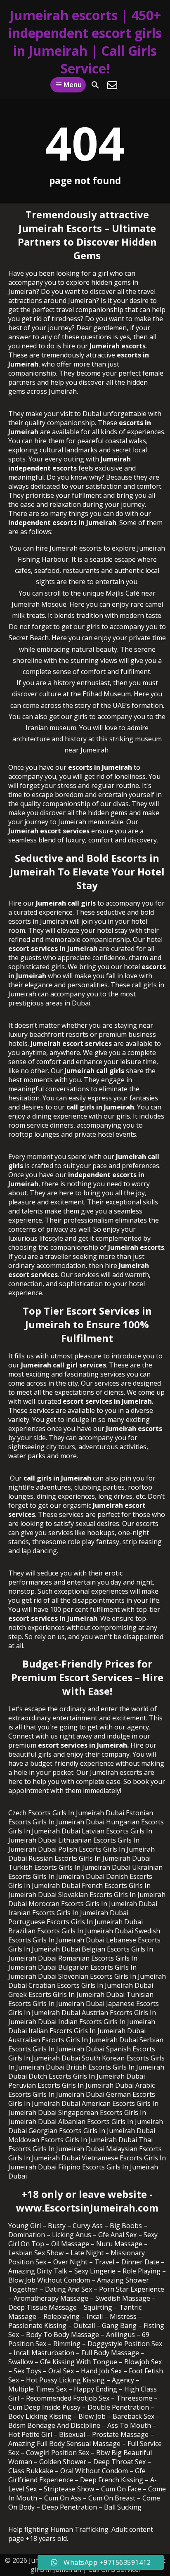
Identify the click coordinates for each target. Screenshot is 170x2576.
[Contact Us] (112, 85)
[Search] (95, 85)
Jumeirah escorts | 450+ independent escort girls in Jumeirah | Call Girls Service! (85, 42)
